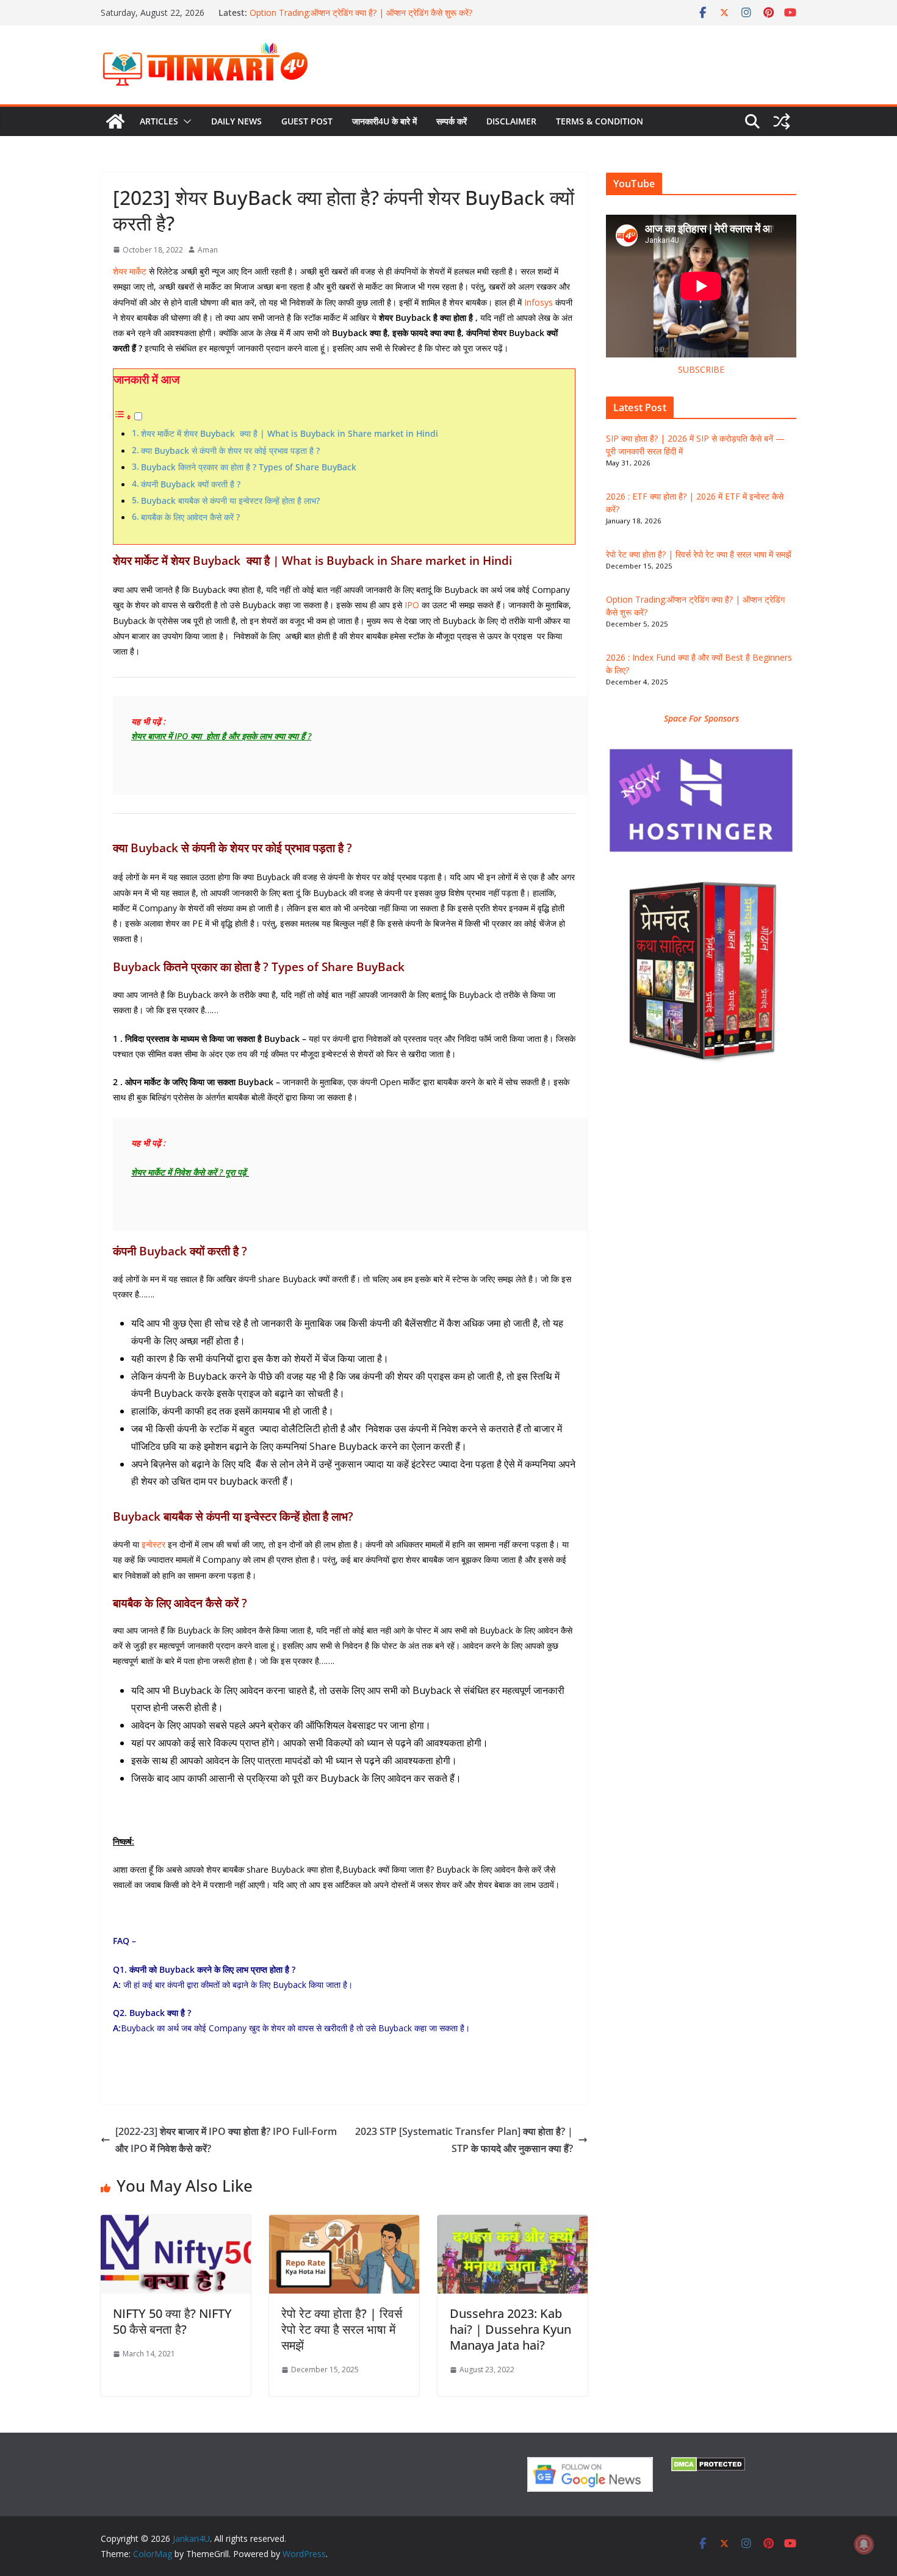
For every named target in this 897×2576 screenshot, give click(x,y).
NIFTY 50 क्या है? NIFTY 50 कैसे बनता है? (172, 2321)
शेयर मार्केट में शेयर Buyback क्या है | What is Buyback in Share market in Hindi (290, 433)
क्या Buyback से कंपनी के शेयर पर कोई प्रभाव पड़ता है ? (230, 450)
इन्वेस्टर (153, 1544)
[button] (185, 121)
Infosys (539, 302)
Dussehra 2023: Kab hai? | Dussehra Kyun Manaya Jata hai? (510, 2329)
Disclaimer (511, 121)
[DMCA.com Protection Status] (708, 2465)
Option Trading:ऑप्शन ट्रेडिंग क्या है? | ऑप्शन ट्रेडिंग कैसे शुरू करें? (361, 13)
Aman (208, 250)
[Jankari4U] (115, 121)
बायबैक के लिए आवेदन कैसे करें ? (190, 517)
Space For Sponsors (701, 718)
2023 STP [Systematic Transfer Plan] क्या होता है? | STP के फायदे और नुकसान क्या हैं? (464, 2140)
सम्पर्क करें (452, 121)
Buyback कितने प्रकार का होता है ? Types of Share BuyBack (250, 467)
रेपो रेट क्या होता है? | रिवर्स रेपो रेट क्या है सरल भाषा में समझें (342, 2329)
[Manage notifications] (864, 2544)
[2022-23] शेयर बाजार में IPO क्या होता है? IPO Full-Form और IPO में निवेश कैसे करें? (226, 2140)
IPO (412, 605)
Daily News (236, 121)
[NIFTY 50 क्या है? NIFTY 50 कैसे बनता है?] (176, 2223)
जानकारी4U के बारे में (384, 121)
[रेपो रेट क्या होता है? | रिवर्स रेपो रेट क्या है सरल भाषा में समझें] (344, 2223)
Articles (159, 121)
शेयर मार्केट (130, 271)
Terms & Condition (600, 121)
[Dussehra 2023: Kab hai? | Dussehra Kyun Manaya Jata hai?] (513, 2223)
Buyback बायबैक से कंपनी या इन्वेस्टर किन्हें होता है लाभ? (230, 500)
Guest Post (307, 121)
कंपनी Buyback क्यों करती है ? (191, 484)
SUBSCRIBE (701, 369)
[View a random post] (782, 121)
